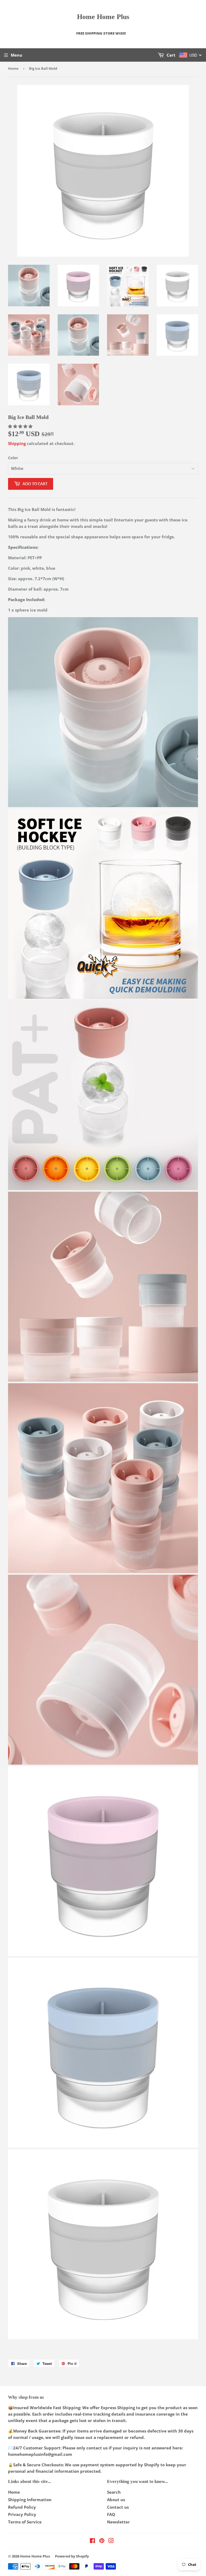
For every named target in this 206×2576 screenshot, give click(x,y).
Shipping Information (30, 2500)
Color (13, 458)
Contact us (118, 2507)
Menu (16, 55)
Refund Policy (22, 2507)
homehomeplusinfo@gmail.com (40, 2454)
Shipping (17, 443)
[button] (21, 426)
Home (13, 68)
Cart (170, 55)
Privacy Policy (22, 2514)
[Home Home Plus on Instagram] (111, 2541)
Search (114, 2492)
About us (116, 2500)
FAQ (111, 2514)
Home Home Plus (103, 17)
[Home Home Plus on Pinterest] (102, 2541)
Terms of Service (25, 2522)
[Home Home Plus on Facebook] (92, 2541)
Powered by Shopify (72, 2556)
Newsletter (118, 2522)
